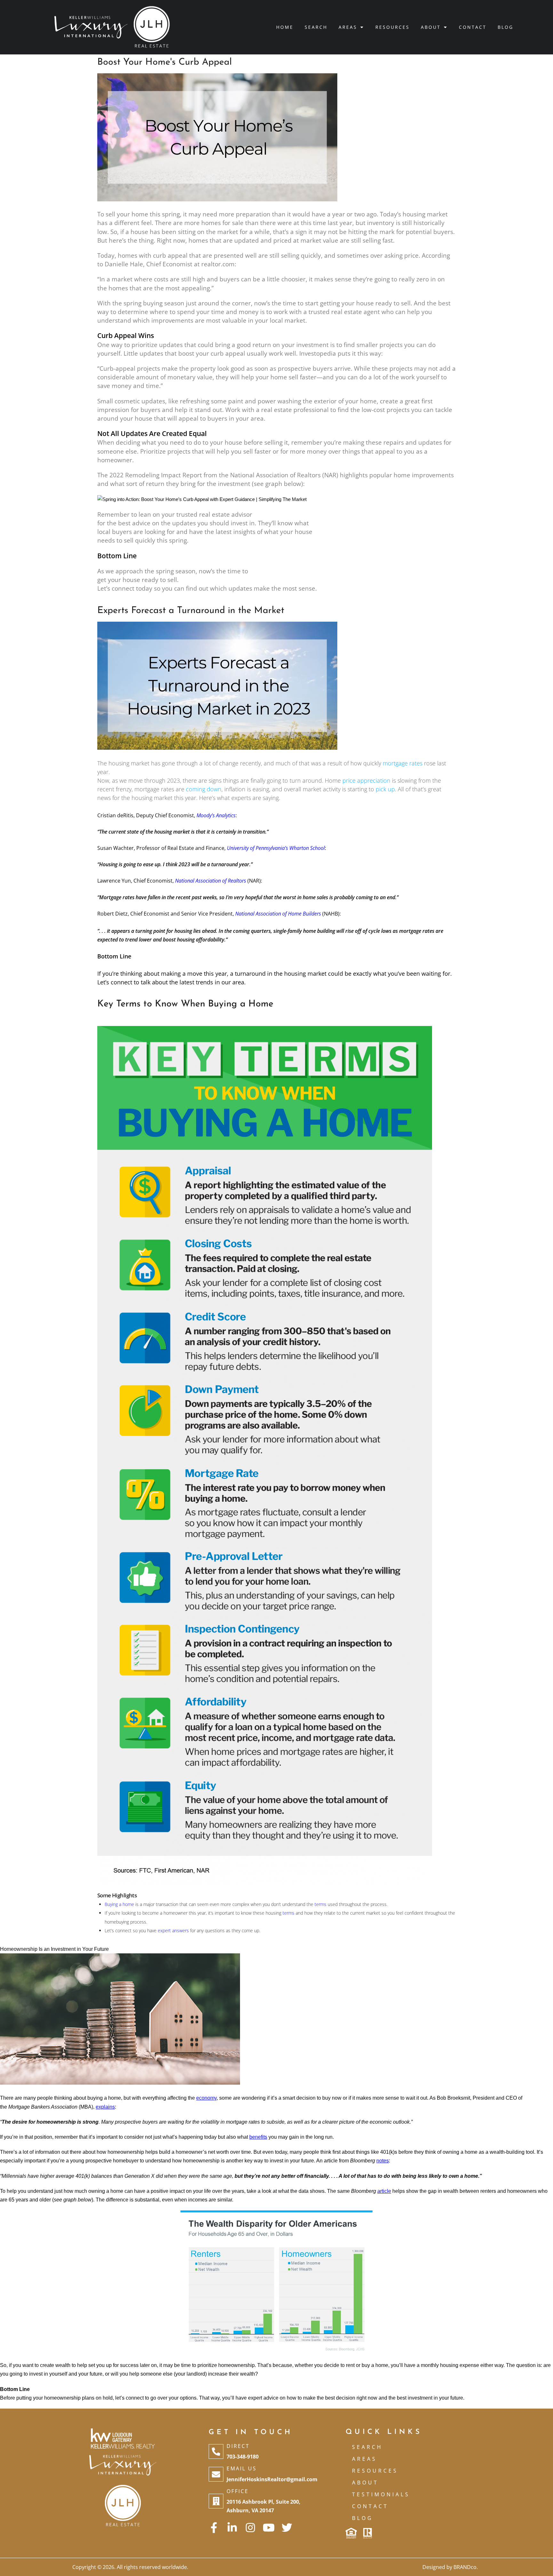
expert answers (173, 1930)
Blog (505, 27)
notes (383, 2161)
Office (238, 2491)
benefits (258, 2137)
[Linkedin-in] (232, 2528)
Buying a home (119, 1904)
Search (316, 27)
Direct (238, 2446)
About (431, 27)
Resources (393, 27)
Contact (473, 27)
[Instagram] (250, 2528)
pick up (385, 789)
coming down (204, 789)
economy (206, 2098)
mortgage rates (403, 763)
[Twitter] (287, 2528)
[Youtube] (269, 2528)
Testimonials (381, 2494)
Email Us (242, 2468)
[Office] (216, 2501)
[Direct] (216, 2451)
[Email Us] (216, 2474)
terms (321, 1904)
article (384, 2191)
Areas (348, 27)
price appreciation (366, 780)
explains (105, 2107)
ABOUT (365, 2483)
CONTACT (370, 2506)
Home (285, 27)
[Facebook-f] (214, 2528)
